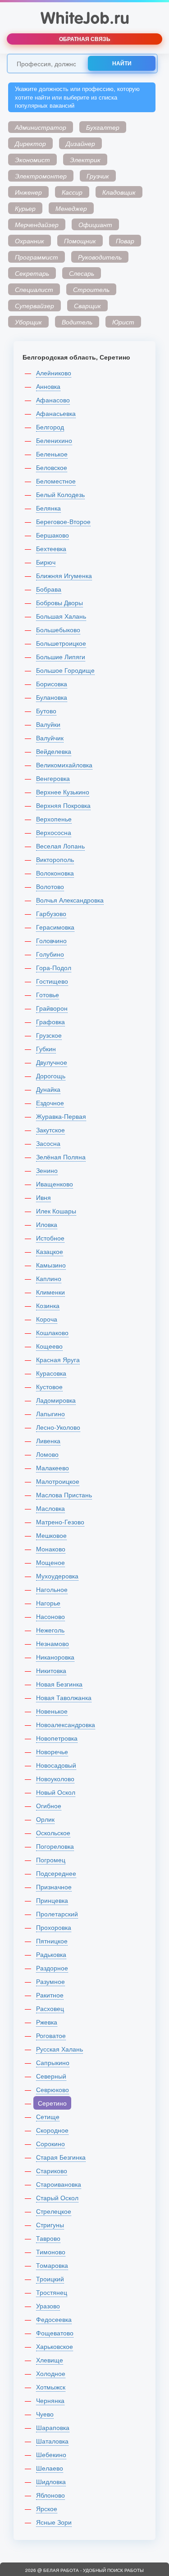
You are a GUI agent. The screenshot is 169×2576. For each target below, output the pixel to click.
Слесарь (82, 273)
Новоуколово (55, 1778)
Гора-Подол (54, 967)
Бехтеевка (51, 548)
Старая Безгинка (61, 2157)
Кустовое (49, 1386)
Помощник (80, 241)
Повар (125, 241)
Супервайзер (34, 305)
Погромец (51, 1860)
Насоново (50, 1616)
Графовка (50, 1021)
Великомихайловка (64, 765)
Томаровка (52, 2265)
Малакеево (53, 1468)
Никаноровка (55, 1657)
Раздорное (52, 1968)
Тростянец (52, 2292)
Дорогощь (51, 1076)
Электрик (85, 160)
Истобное (50, 1238)
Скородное (52, 2130)
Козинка (48, 1305)
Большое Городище (65, 670)
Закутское (50, 1130)
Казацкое (50, 1251)
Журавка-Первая (61, 1116)
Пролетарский (57, 1914)
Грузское (49, 1035)
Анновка (48, 386)
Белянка (48, 508)
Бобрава (49, 589)
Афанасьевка (56, 413)
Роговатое (51, 2035)
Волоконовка (55, 873)
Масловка (50, 1508)
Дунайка (48, 1089)
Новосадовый (56, 1765)
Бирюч (46, 562)
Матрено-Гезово (60, 1522)
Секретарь (32, 273)
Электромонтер (41, 176)
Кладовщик (119, 192)
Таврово (48, 2238)
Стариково (52, 2170)
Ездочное (50, 1103)
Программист (37, 257)
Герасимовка (55, 927)
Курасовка (51, 1373)
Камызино (51, 1265)
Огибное (49, 1805)
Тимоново (51, 2252)
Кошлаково (52, 1332)
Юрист (123, 322)
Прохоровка (54, 1927)
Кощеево (49, 1346)
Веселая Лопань (60, 846)
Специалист (34, 289)
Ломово (47, 1454)
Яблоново (50, 2495)
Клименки (50, 1292)
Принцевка (52, 1900)
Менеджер (71, 208)
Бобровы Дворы (59, 602)
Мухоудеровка (57, 1576)
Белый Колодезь (60, 494)
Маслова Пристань (64, 1495)
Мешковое (51, 1535)
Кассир (72, 192)
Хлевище (50, 2360)
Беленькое (52, 454)
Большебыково (58, 629)
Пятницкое (52, 1941)
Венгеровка (53, 778)
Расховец (50, 2008)
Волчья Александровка (70, 900)
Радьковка (51, 1954)
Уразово (48, 2306)
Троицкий (50, 2279)
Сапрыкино (53, 2062)
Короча (47, 1319)
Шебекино (51, 2454)
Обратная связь (85, 39)
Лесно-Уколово (58, 1427)
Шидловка (51, 2481)
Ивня (43, 1197)
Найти (122, 63)
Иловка (47, 1224)
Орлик (45, 1819)
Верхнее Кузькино (63, 792)
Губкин (46, 1049)
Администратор (41, 127)
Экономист (32, 160)
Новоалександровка (66, 1724)
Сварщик (87, 305)
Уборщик (28, 322)
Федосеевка (54, 2319)
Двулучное (52, 1062)
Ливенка (48, 1441)
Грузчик (98, 176)
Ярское (47, 2508)
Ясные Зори (54, 2522)
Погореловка (55, 1846)
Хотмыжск (51, 2387)
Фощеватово (55, 2333)
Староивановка (59, 2184)
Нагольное (52, 1589)
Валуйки (48, 724)
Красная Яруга (58, 1359)
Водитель (77, 322)
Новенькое (52, 1711)
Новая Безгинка (59, 1684)
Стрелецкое (54, 2211)
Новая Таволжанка (64, 1697)
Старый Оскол (57, 2198)
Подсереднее (56, 1873)
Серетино (52, 2103)
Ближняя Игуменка (64, 575)
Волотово (50, 886)
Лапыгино (50, 1413)
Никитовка (51, 1670)
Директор (30, 143)
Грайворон (52, 1008)
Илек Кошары (56, 1211)
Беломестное (56, 481)
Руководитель (100, 257)
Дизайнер (80, 143)
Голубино (50, 954)
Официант (95, 224)
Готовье (48, 994)
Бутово (46, 711)
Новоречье (52, 1751)
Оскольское (53, 1833)
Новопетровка (57, 1738)
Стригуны (50, 2225)
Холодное (51, 2373)
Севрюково (53, 2089)
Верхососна (54, 832)
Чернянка (50, 2400)
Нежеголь (50, 1630)
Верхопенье (54, 819)
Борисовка (52, 684)
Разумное (50, 1981)
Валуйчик (50, 738)
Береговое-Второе (63, 521)
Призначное (54, 1887)
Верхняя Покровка (63, 805)
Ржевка (47, 2022)
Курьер (25, 208)
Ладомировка (56, 1400)
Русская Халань (59, 2049)
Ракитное (50, 1995)
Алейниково (54, 373)
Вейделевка (54, 751)
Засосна (48, 1143)
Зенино (47, 1170)
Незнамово (53, 1643)
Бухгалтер (103, 127)
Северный (51, 2076)
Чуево (45, 2414)
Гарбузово (51, 913)
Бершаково (53, 535)
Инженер (28, 192)
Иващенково (55, 1184)
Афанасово (53, 400)
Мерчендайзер (37, 224)
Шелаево (50, 2468)
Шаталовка (52, 2441)
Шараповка (53, 2427)
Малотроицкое (58, 1481)
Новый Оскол (56, 1792)
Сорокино (50, 2143)
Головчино (51, 940)
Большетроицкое (61, 643)
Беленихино (54, 440)
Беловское (52, 467)
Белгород (50, 427)
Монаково (51, 1549)
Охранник (30, 241)
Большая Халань (61, 616)
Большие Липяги (61, 657)
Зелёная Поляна (61, 1157)
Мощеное (50, 1562)
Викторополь (55, 859)
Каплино (49, 1278)
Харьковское (55, 2346)
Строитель (91, 289)
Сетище (48, 2116)
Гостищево (52, 981)
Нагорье (48, 1603)
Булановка (52, 697)
